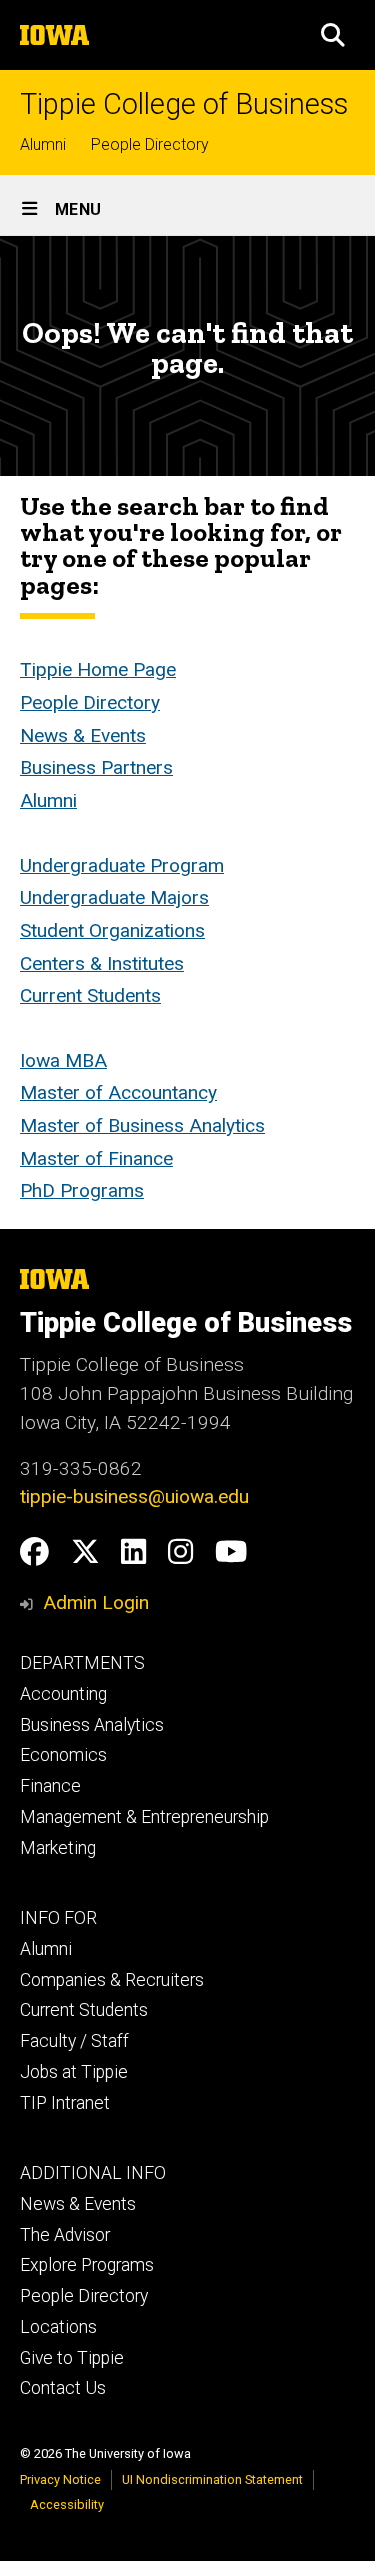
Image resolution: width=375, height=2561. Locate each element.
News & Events (83, 735)
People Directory (150, 144)
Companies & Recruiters (112, 1980)
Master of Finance (96, 1158)
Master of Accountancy (118, 1092)
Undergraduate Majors (114, 897)
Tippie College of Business (184, 104)
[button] (333, 35)
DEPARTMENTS (82, 1663)
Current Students (90, 995)
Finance (50, 1786)
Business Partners (96, 767)
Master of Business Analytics (142, 1125)
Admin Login (96, 1602)
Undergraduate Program (122, 865)
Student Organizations (112, 930)
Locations (58, 2327)
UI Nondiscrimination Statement (212, 2479)
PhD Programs (82, 1190)
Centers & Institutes (102, 963)
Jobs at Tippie (74, 2072)
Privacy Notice (60, 2479)
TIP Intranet (65, 2103)
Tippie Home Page (98, 669)
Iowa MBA (63, 1060)
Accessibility (67, 2504)
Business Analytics (92, 1725)
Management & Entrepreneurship (144, 1817)
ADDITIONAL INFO (93, 2173)
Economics (63, 1755)
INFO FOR (58, 1918)
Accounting (63, 1694)
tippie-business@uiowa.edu (134, 1496)
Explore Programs (87, 2265)
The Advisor (65, 2235)
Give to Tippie (72, 2358)
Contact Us (63, 2388)
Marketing (58, 1848)
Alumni (43, 144)
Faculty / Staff (74, 2041)
